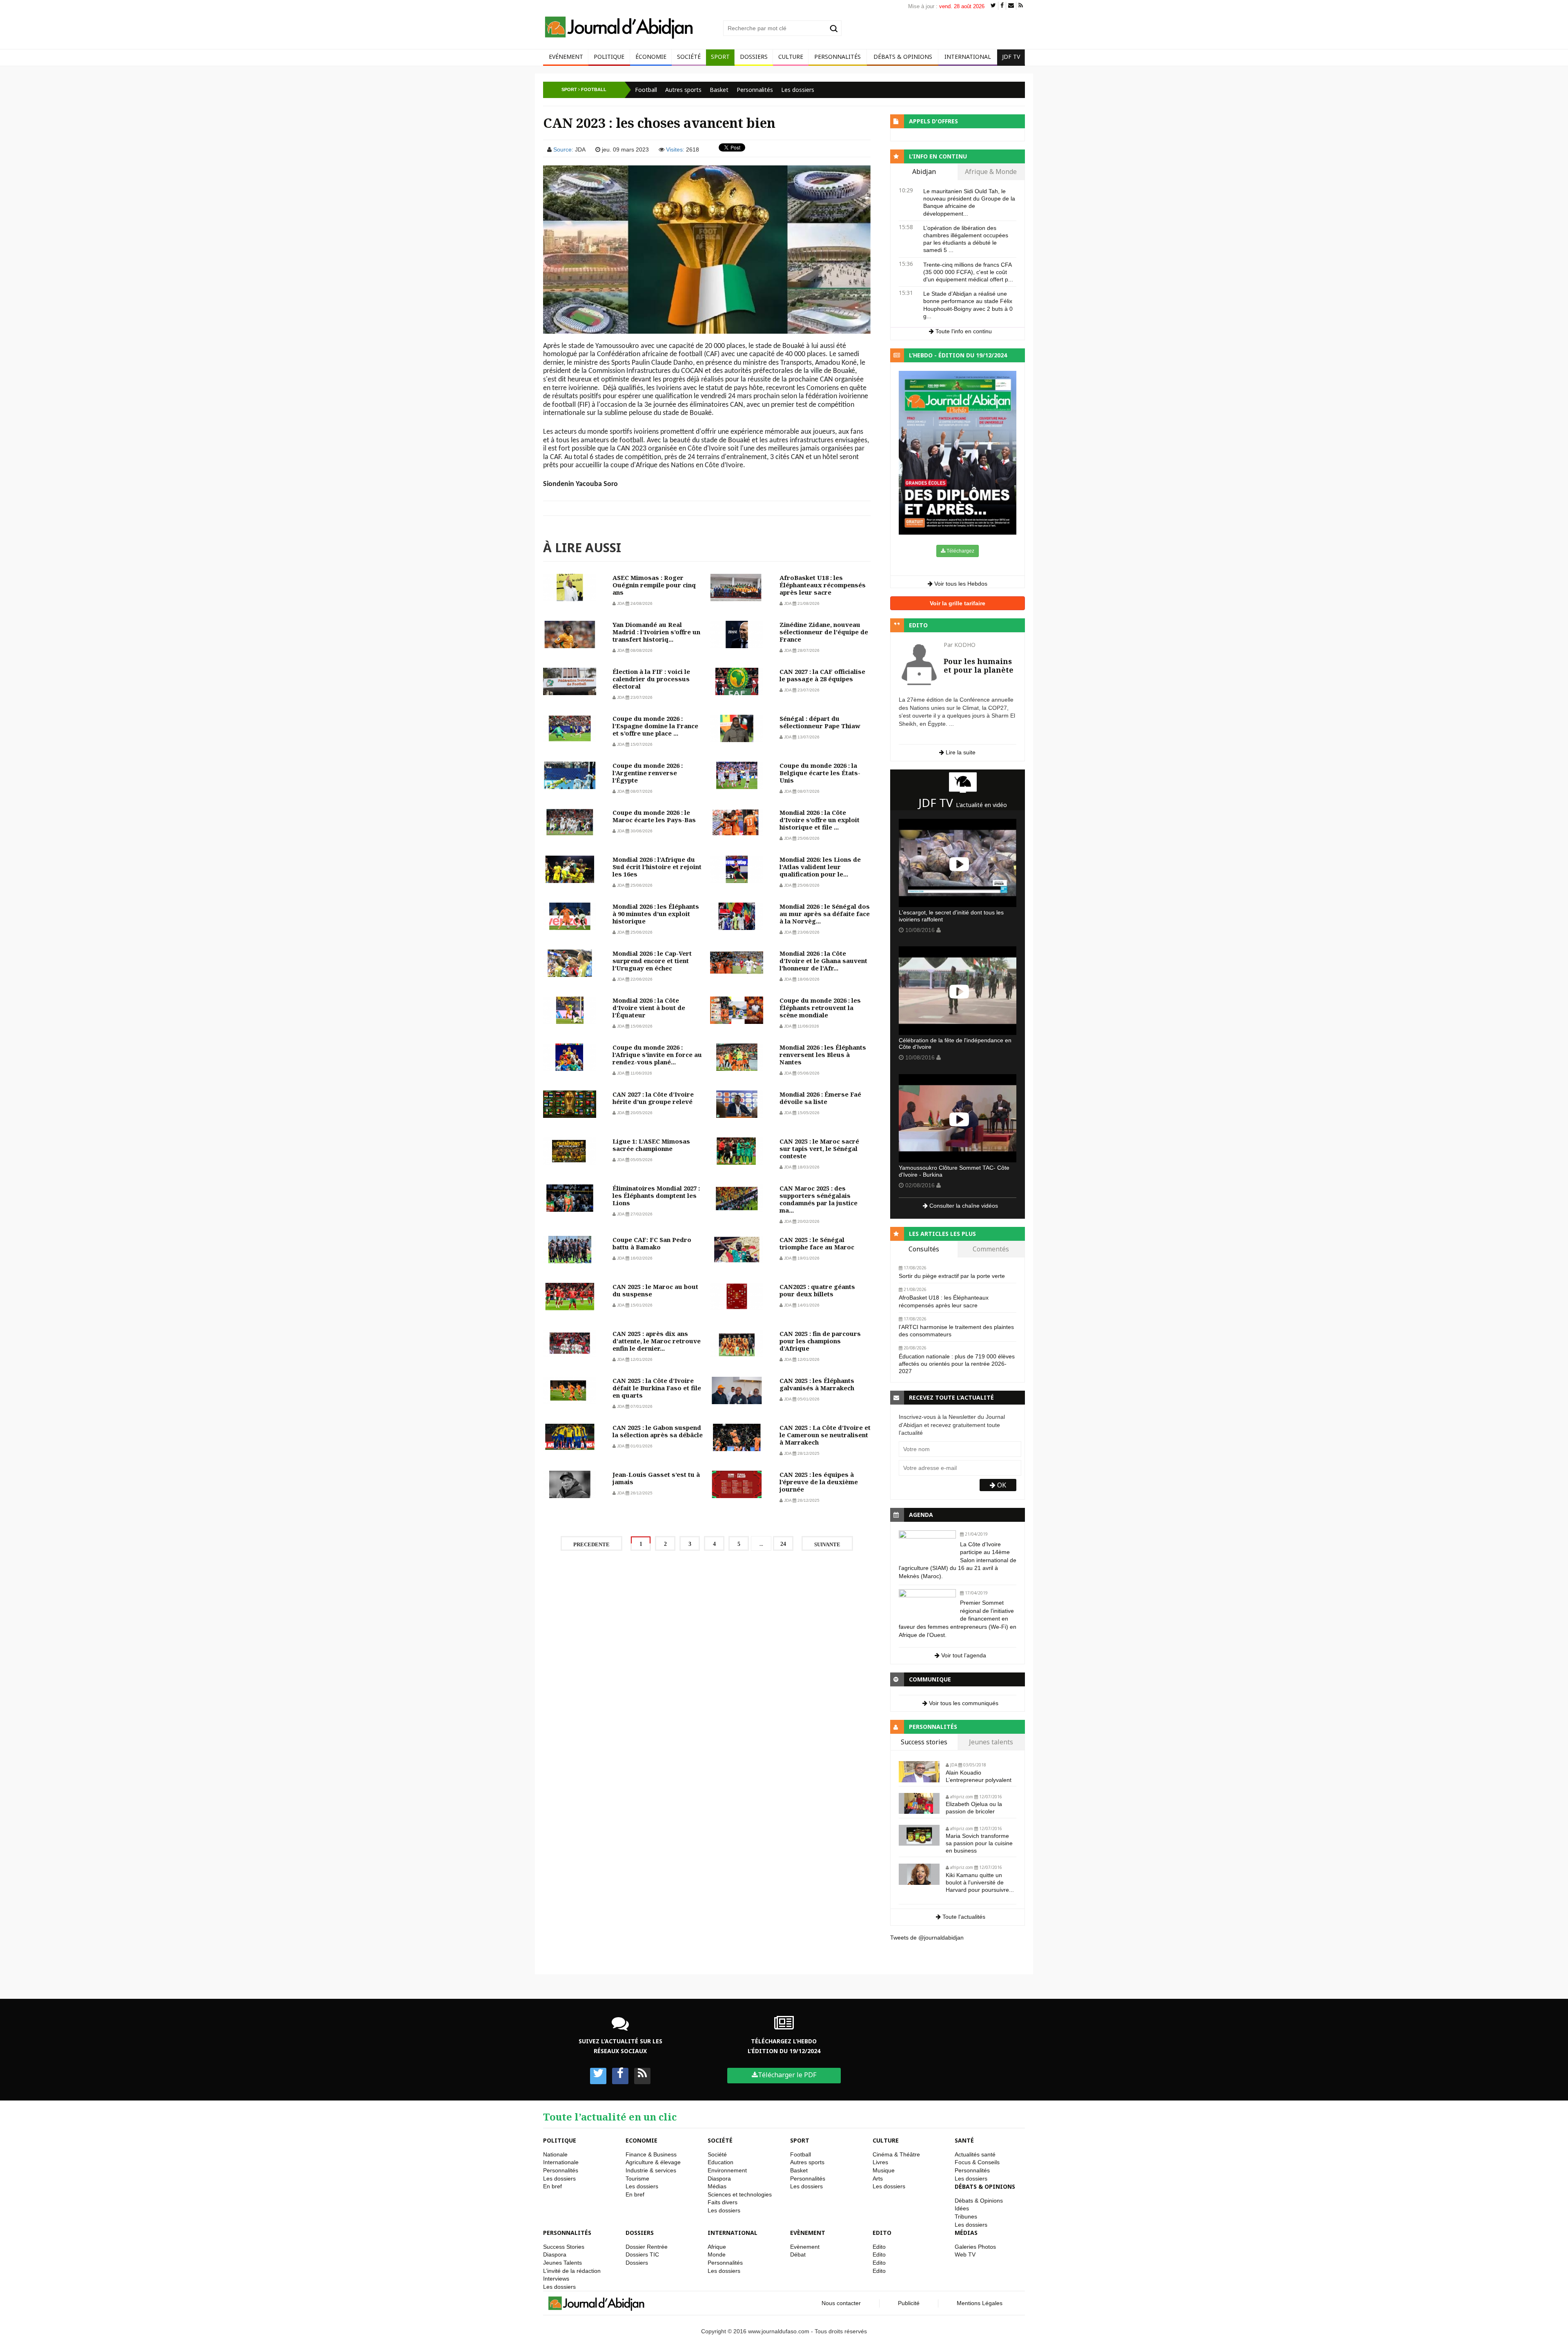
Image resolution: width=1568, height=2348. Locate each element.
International (968, 57)
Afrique (717, 2247)
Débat (798, 2254)
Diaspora (719, 2179)
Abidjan (924, 172)
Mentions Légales (980, 2303)
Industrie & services (651, 2170)
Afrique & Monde (991, 172)
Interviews (556, 2279)
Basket (719, 90)
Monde (717, 2254)
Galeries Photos (975, 2247)
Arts (878, 2179)
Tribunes (966, 2216)
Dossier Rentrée (647, 2247)
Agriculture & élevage (653, 2162)
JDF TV (1011, 57)
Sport (720, 57)
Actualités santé (975, 2154)
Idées (962, 2208)
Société (689, 57)
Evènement (808, 2233)
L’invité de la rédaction (572, 2271)
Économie (651, 57)
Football (646, 90)
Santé (964, 2140)
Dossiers (754, 57)
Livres (880, 2162)
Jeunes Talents (562, 2263)
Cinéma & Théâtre (896, 2154)
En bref (552, 2186)
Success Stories (564, 2247)
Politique (609, 57)
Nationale (555, 2154)
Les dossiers (798, 90)
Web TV (965, 2254)
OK (1001, 1485)
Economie (641, 2140)
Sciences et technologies (740, 2194)
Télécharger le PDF (787, 2075)
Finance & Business (651, 2154)
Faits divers (723, 2202)
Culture (791, 57)
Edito (882, 2233)
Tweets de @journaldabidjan (927, 1938)
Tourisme (637, 2179)
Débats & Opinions (903, 57)
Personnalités (837, 57)
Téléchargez (960, 551)
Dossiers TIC (642, 2254)
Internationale (561, 2162)
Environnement (727, 2170)
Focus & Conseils (977, 2162)
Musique (884, 2170)
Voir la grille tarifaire (958, 603)
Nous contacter (841, 2303)
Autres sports (683, 90)
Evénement (566, 57)
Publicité (909, 2303)
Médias (717, 2186)
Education (721, 2162)
